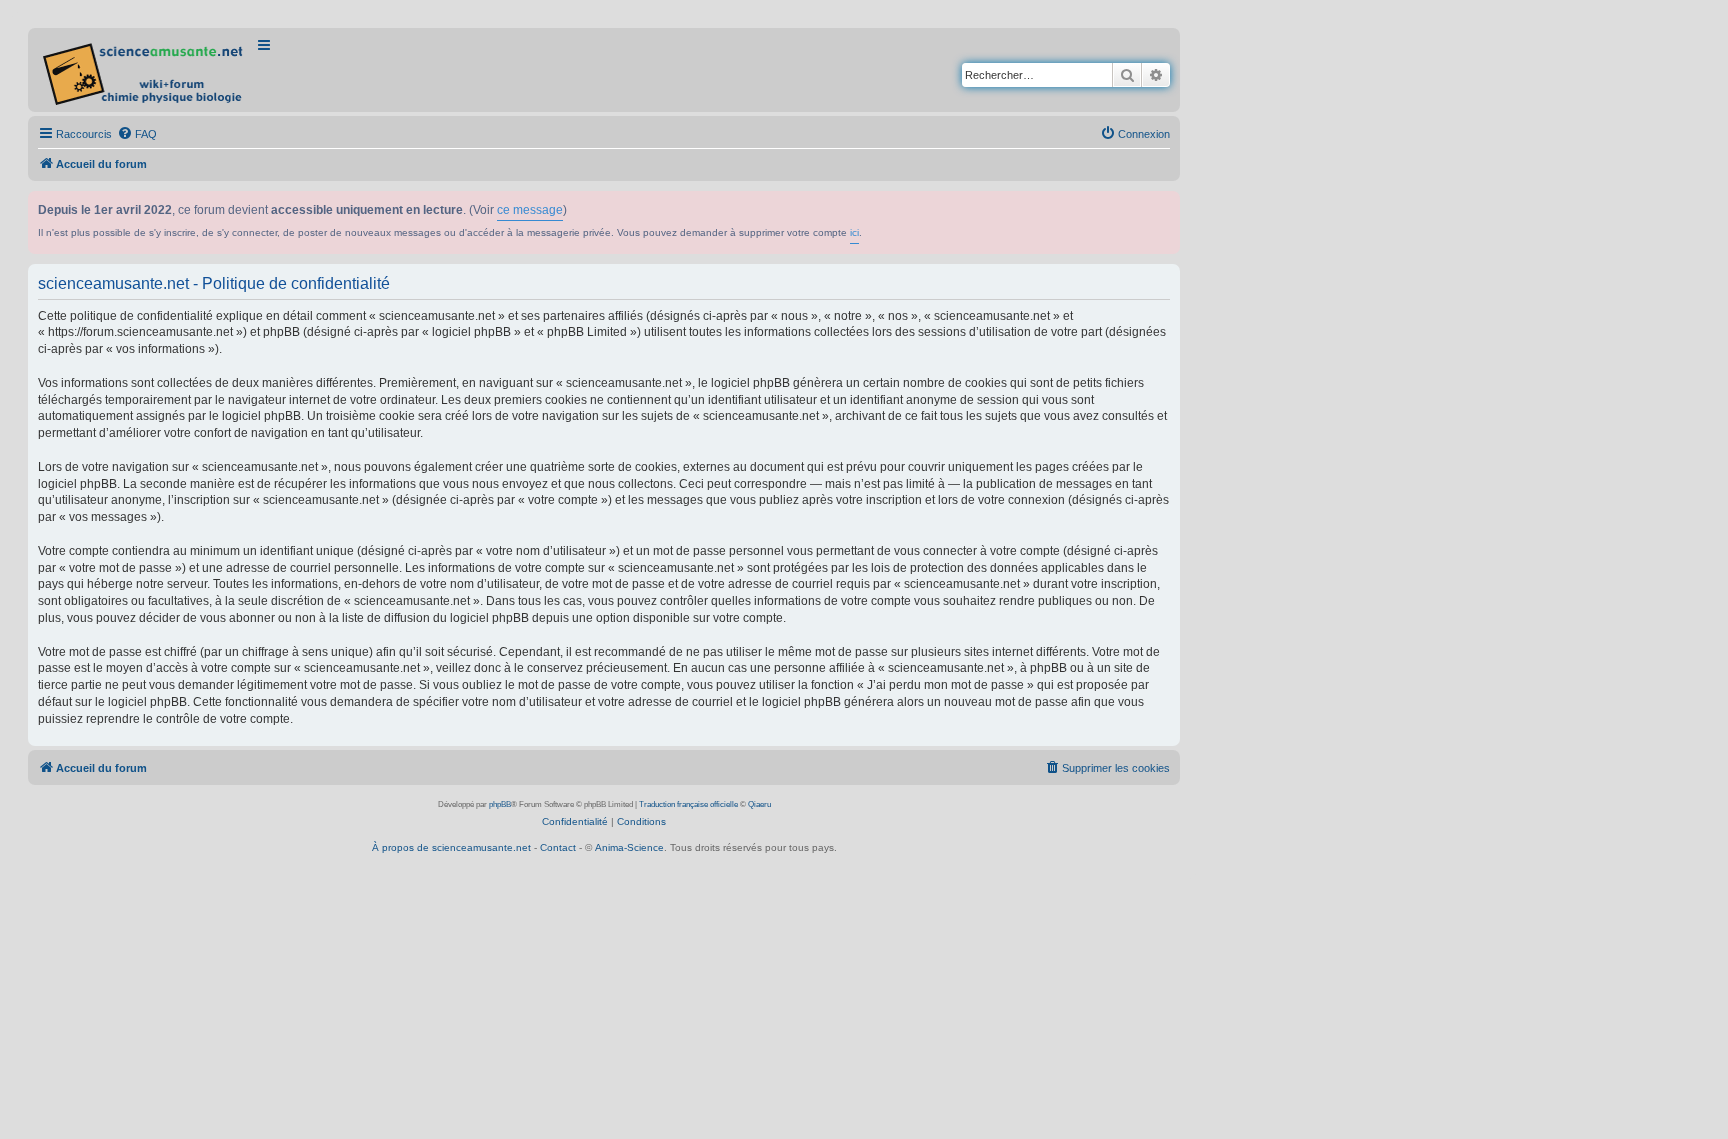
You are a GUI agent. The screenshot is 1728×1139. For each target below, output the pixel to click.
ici (854, 232)
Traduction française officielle (688, 804)
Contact (558, 847)
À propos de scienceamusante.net (451, 847)
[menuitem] (137, 134)
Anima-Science (629, 847)
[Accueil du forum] (144, 70)
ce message (530, 210)
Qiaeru (759, 804)
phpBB (500, 804)
